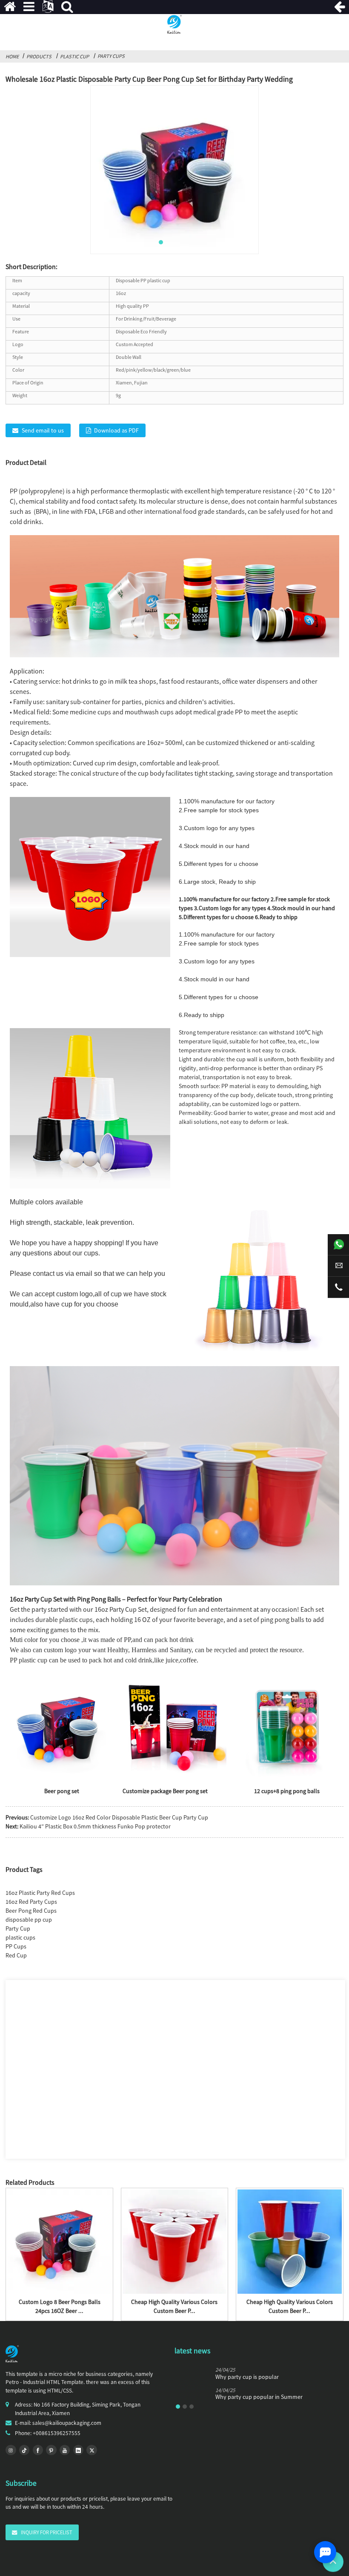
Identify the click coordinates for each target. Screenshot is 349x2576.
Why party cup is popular (247, 2377)
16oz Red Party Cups (31, 1902)
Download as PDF (116, 430)
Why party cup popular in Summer (259, 2397)
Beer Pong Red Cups (31, 1911)
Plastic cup (74, 56)
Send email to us (43, 430)
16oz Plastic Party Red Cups (40, 1893)
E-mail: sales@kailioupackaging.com (58, 2423)
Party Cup (18, 1928)
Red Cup (16, 1955)
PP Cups (16, 1946)
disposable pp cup (29, 1920)
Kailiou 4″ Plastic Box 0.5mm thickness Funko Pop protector (95, 1826)
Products (39, 56)
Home (12, 56)
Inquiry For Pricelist (47, 2532)
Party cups (111, 56)
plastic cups (20, 1937)
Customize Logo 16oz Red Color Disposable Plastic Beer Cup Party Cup (119, 1817)
